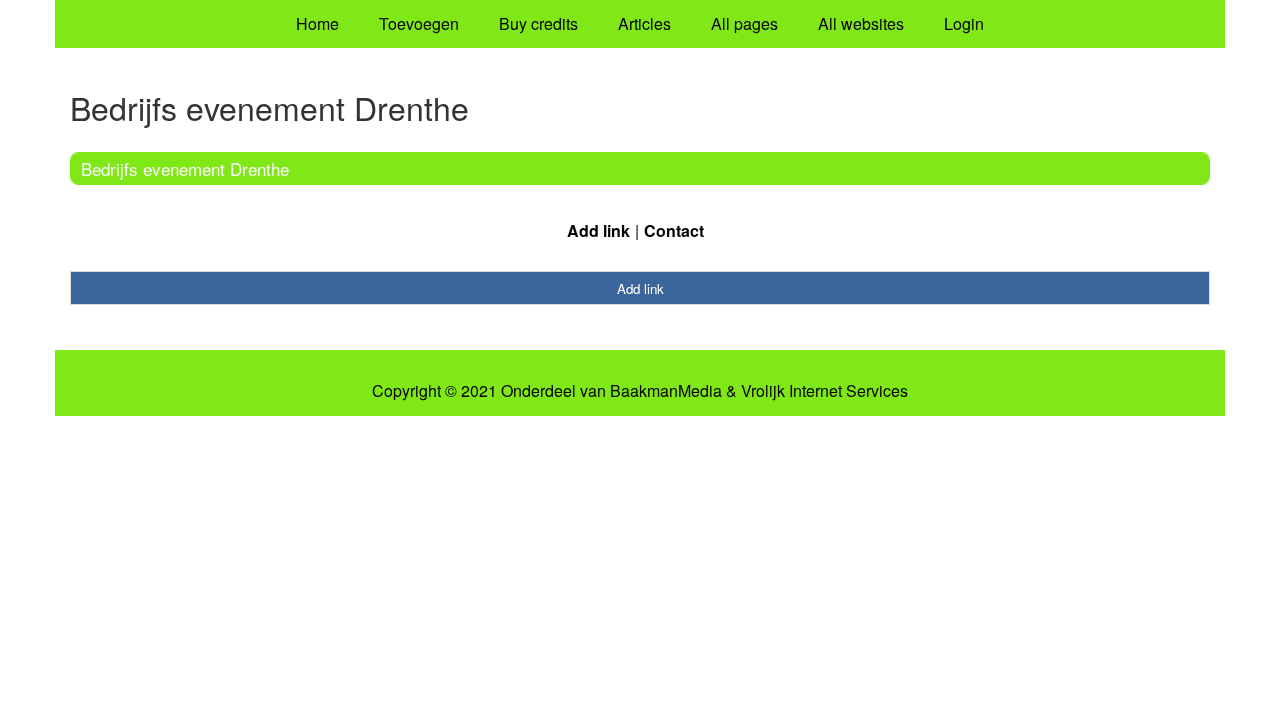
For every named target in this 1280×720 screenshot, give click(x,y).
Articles (644, 23)
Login (964, 23)
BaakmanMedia (666, 391)
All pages (744, 23)
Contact (674, 230)
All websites (861, 23)
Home (317, 23)
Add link (598, 230)
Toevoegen (419, 23)
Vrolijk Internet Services (824, 391)
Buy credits (538, 23)
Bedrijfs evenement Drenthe (185, 168)
